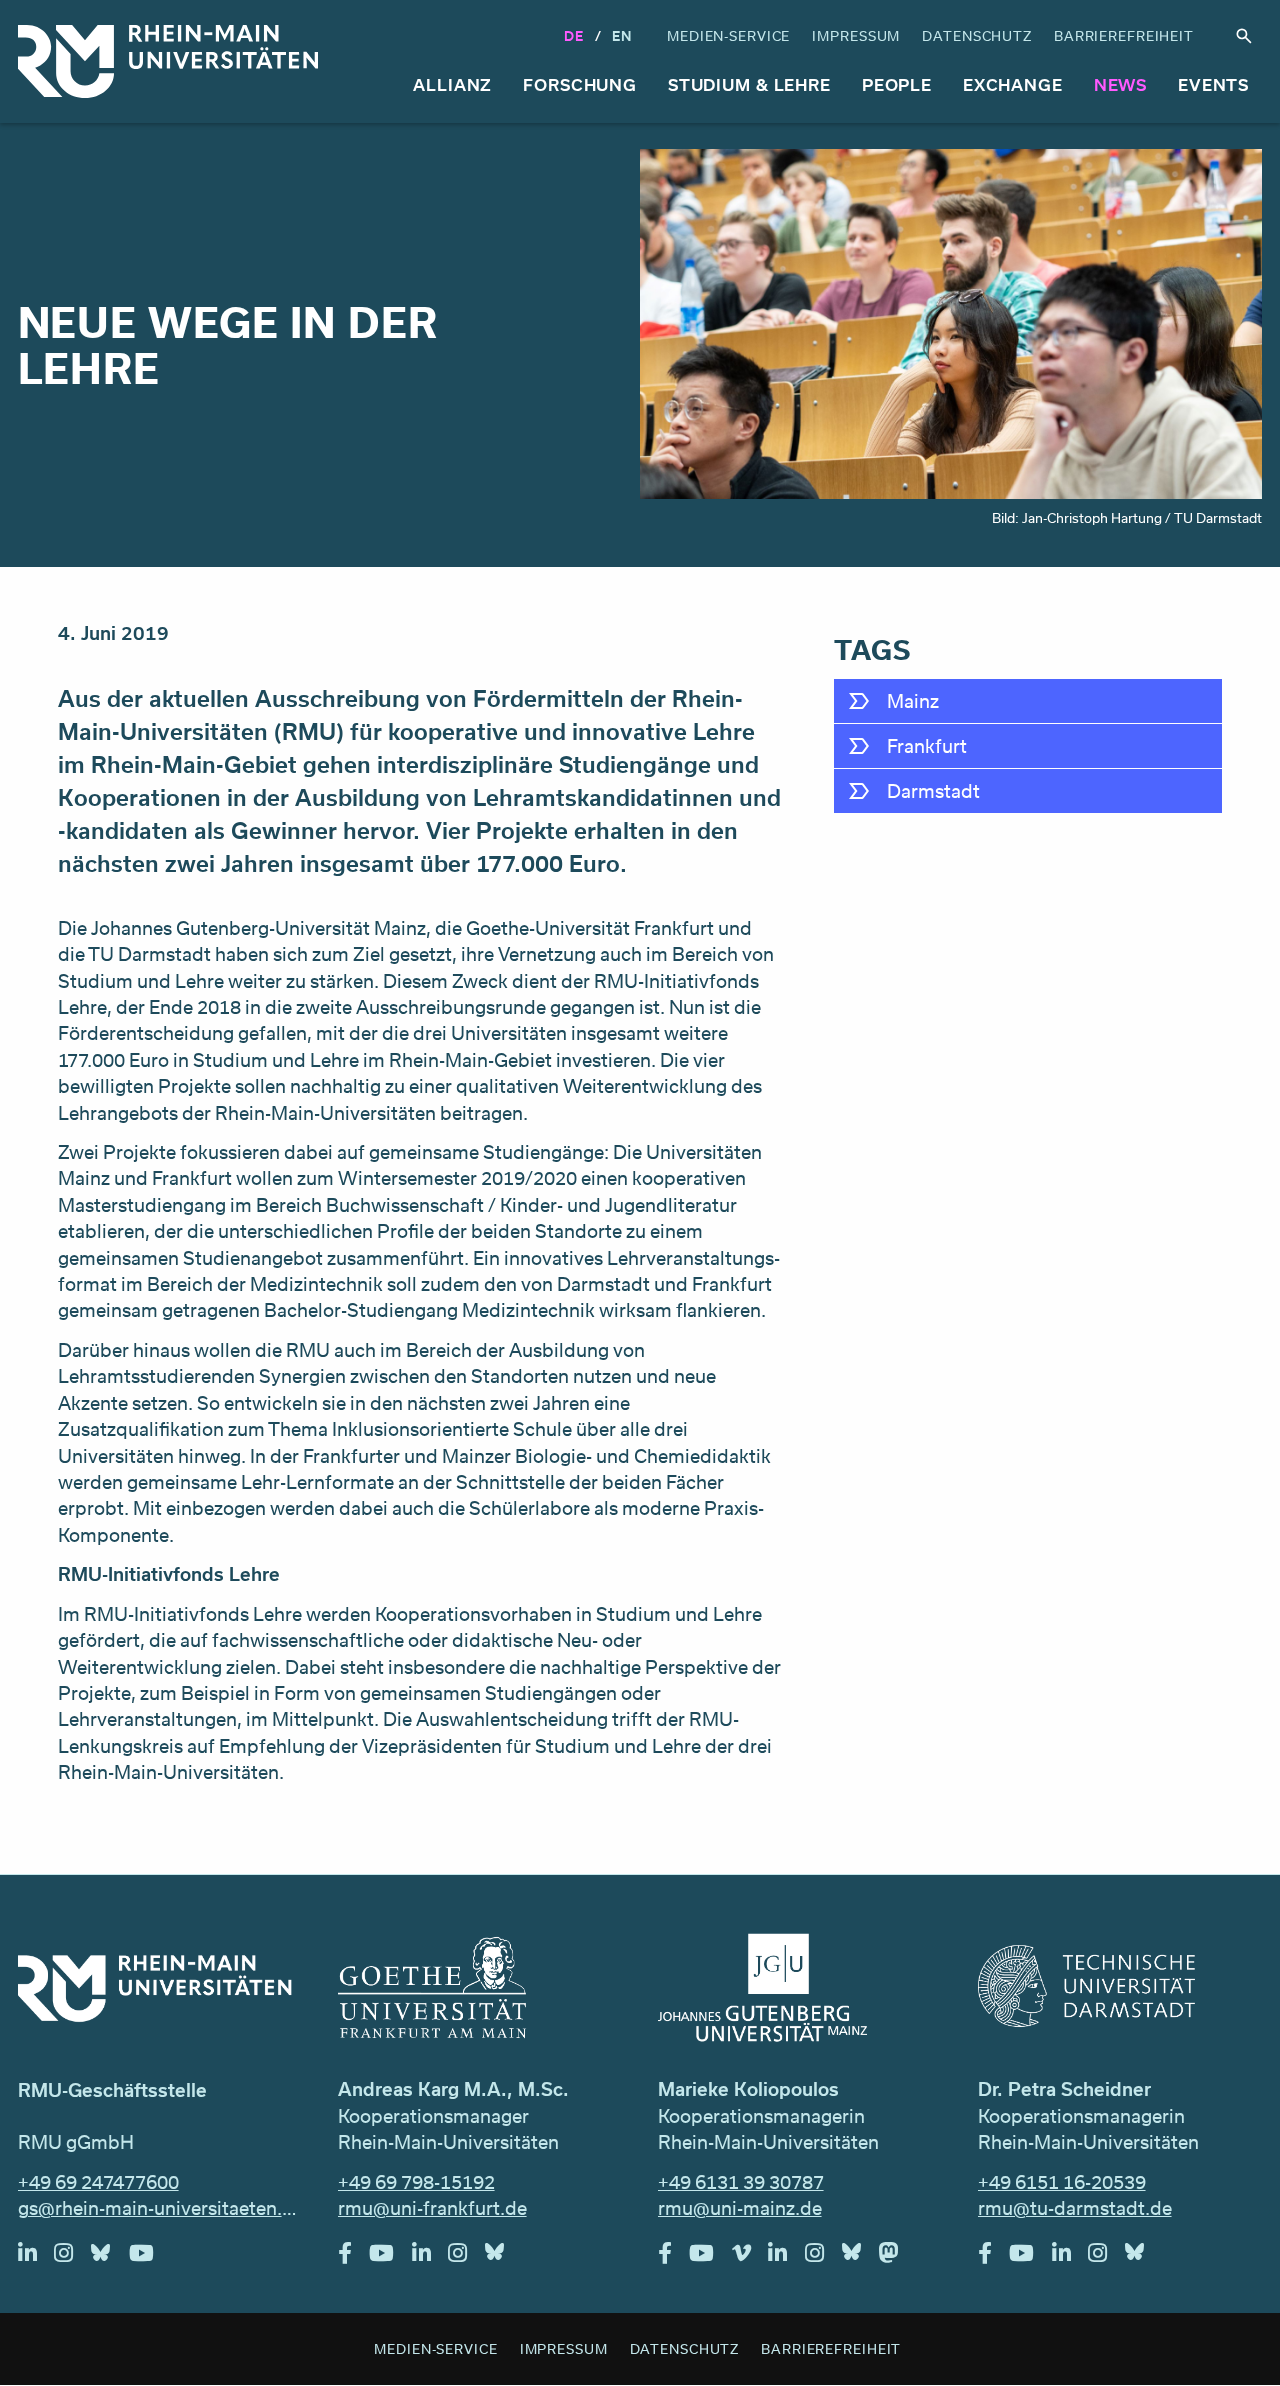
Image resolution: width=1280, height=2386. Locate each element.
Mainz (913, 701)
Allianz (452, 84)
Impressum (856, 35)
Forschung (580, 84)
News (1121, 84)
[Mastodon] (898, 2258)
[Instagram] (72, 2258)
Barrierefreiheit (1124, 35)
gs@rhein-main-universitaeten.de (160, 2208)
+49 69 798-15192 (416, 2182)
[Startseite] (168, 61)
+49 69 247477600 (98, 2182)
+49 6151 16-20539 (1062, 2182)
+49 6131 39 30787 (741, 2182)
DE (574, 35)
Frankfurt (927, 746)
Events (1213, 84)
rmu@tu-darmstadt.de (1075, 2208)
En (622, 35)
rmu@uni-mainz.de (740, 2208)
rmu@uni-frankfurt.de (432, 2208)
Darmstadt (933, 791)
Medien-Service (728, 35)
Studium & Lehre (749, 84)
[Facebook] (354, 2258)
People (897, 84)
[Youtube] (150, 2258)
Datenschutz (977, 35)
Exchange (1013, 84)
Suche (1244, 36)
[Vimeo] (750, 2258)
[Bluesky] (110, 2258)
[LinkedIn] (36, 2258)
